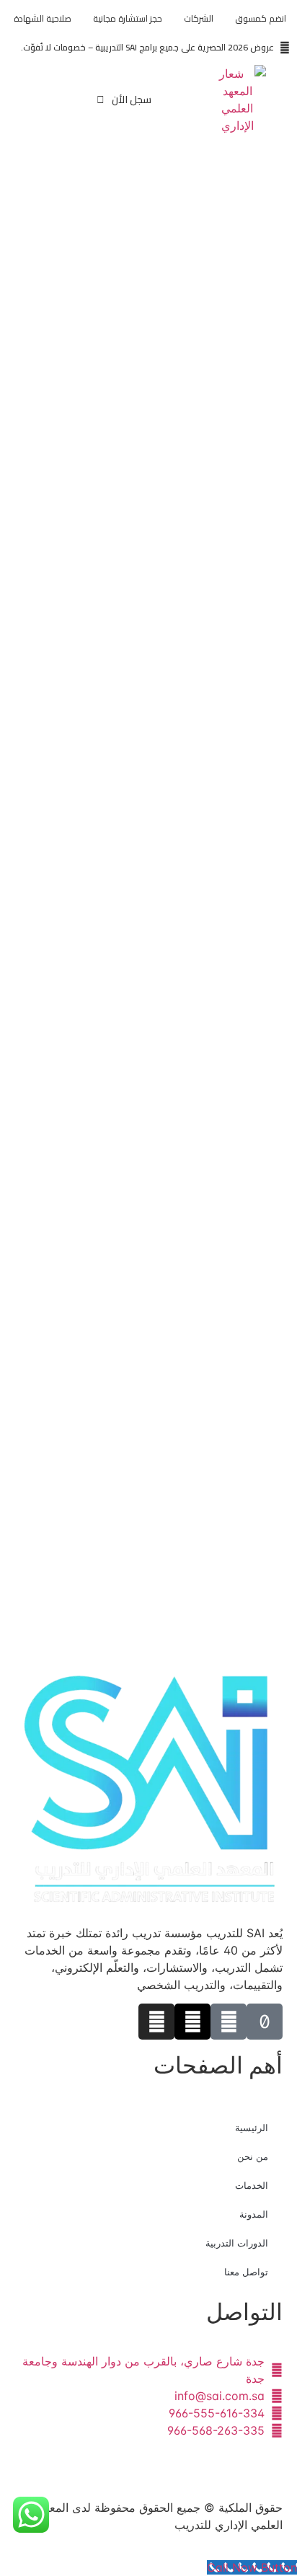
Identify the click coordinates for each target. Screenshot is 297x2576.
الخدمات (252, 2185)
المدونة (254, 2214)
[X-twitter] (192, 2022)
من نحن (253, 2156)
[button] (35, 100)
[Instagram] (156, 2022)
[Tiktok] (265, 2022)
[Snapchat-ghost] (229, 2022)
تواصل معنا (246, 2272)
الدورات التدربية (237, 2243)
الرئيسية (252, 2128)
